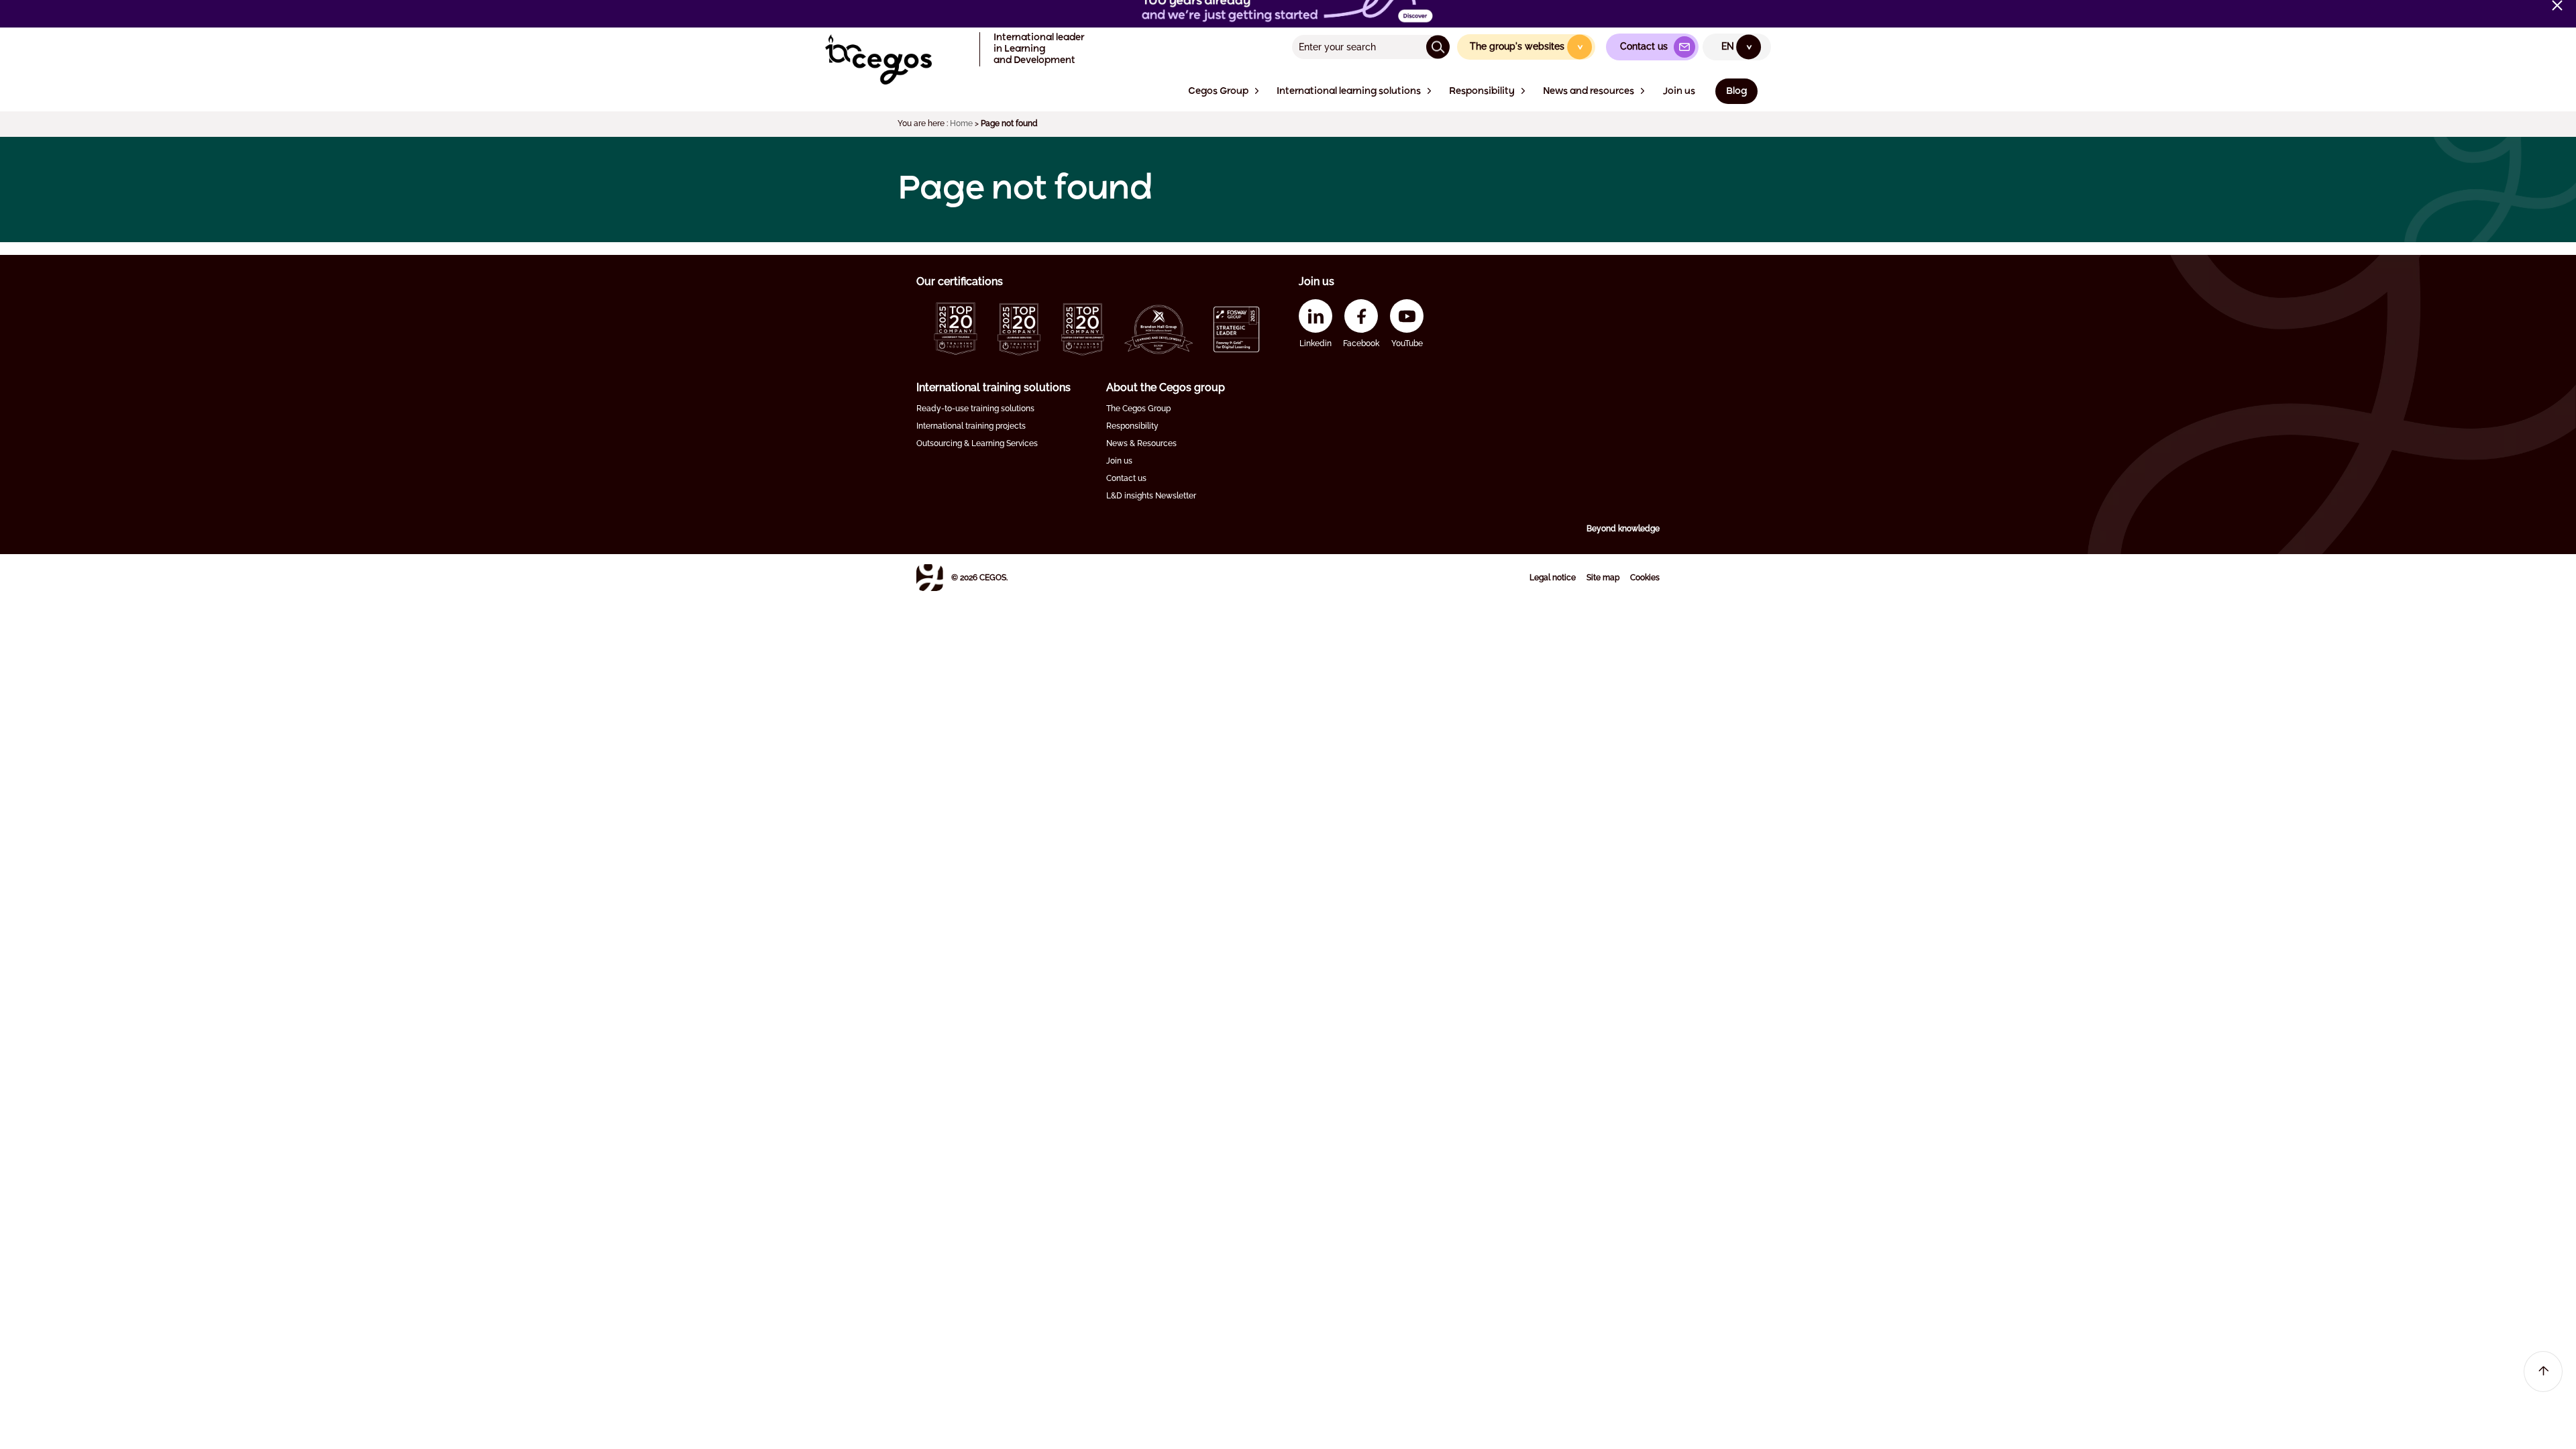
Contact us (1126, 478)
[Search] (1438, 47)
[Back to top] (2543, 1372)
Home (961, 123)
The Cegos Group (1138, 409)
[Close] (2557, 5)
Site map (1603, 578)
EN (1737, 46)
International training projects (971, 426)
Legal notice (1553, 578)
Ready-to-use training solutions (975, 409)
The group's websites (1527, 46)
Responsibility (1132, 426)
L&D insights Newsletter (1151, 496)
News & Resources (1141, 443)
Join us (1119, 461)
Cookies (1645, 578)
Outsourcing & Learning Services (977, 443)
